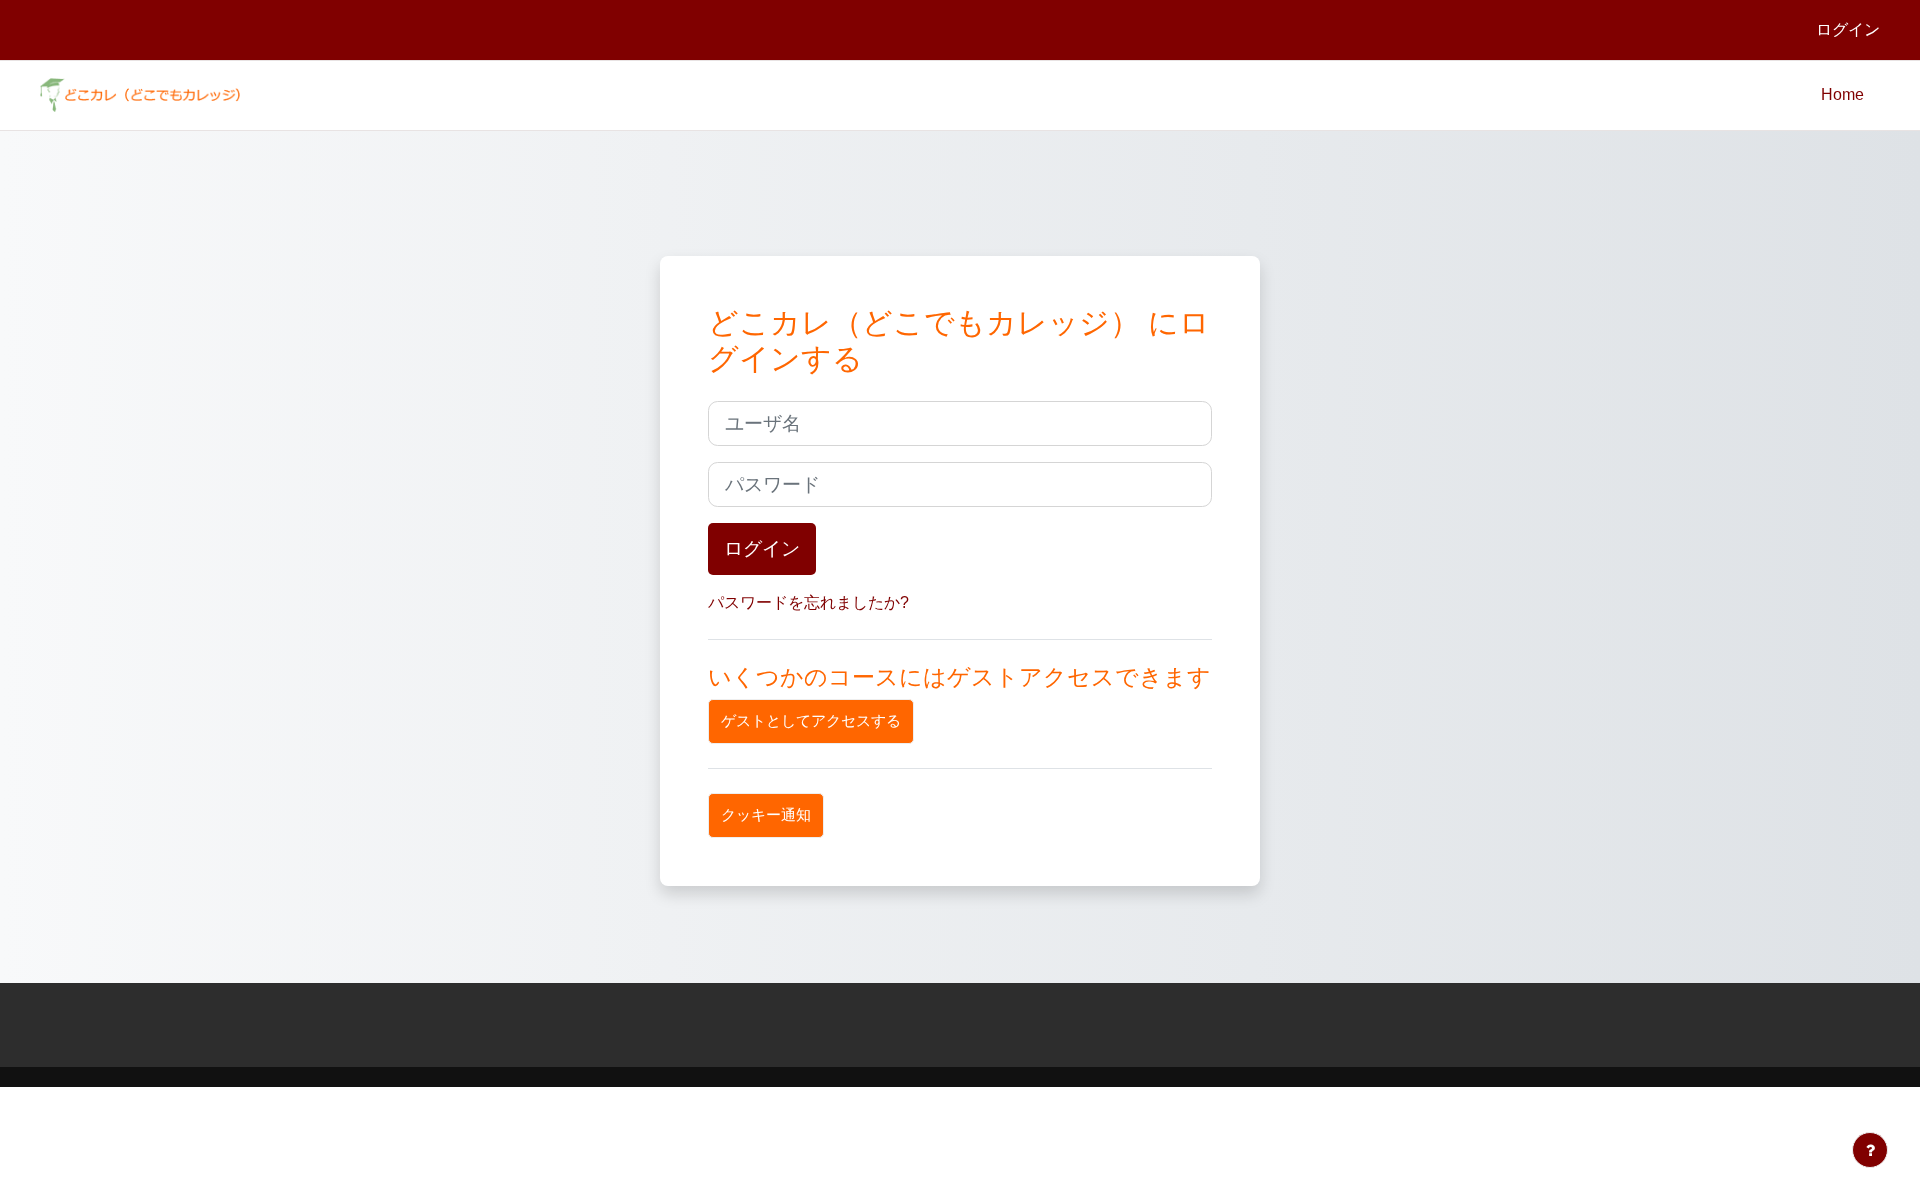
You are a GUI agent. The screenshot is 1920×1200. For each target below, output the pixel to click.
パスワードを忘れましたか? (808, 602)
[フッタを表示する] (1870, 1150)
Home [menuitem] (1842, 94)
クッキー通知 (766, 814)
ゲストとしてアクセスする (811, 720)
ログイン (1848, 29)
